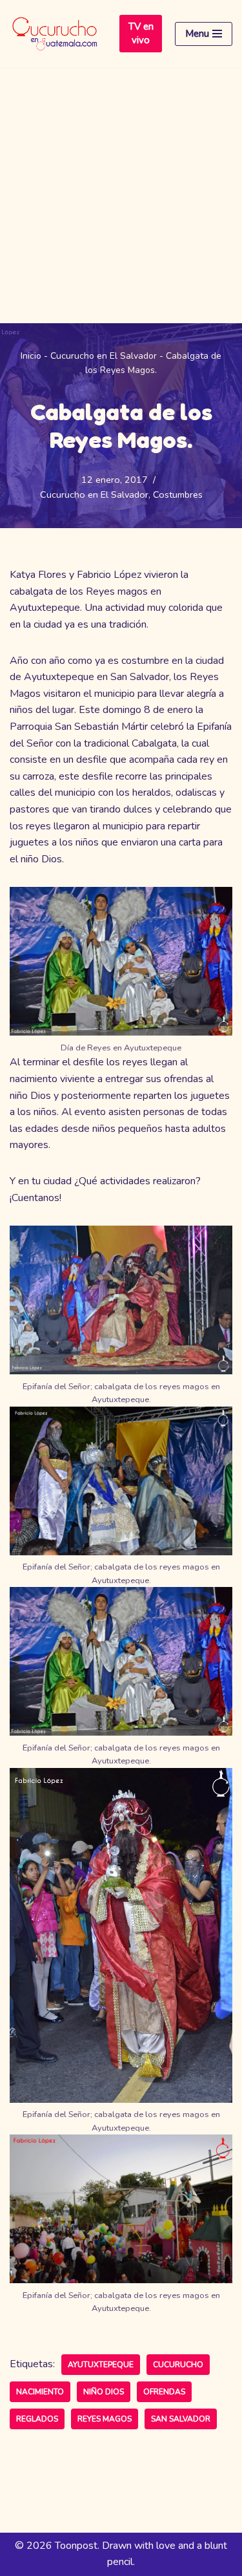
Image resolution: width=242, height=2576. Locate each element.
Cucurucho (178, 2365)
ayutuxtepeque (101, 2365)
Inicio (31, 356)
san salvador (181, 2419)
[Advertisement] (121, 196)
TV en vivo (141, 33)
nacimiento (40, 2392)
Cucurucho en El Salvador (104, 356)
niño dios (104, 2392)
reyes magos (105, 2419)
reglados (37, 2419)
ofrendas (164, 2392)
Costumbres (178, 495)
